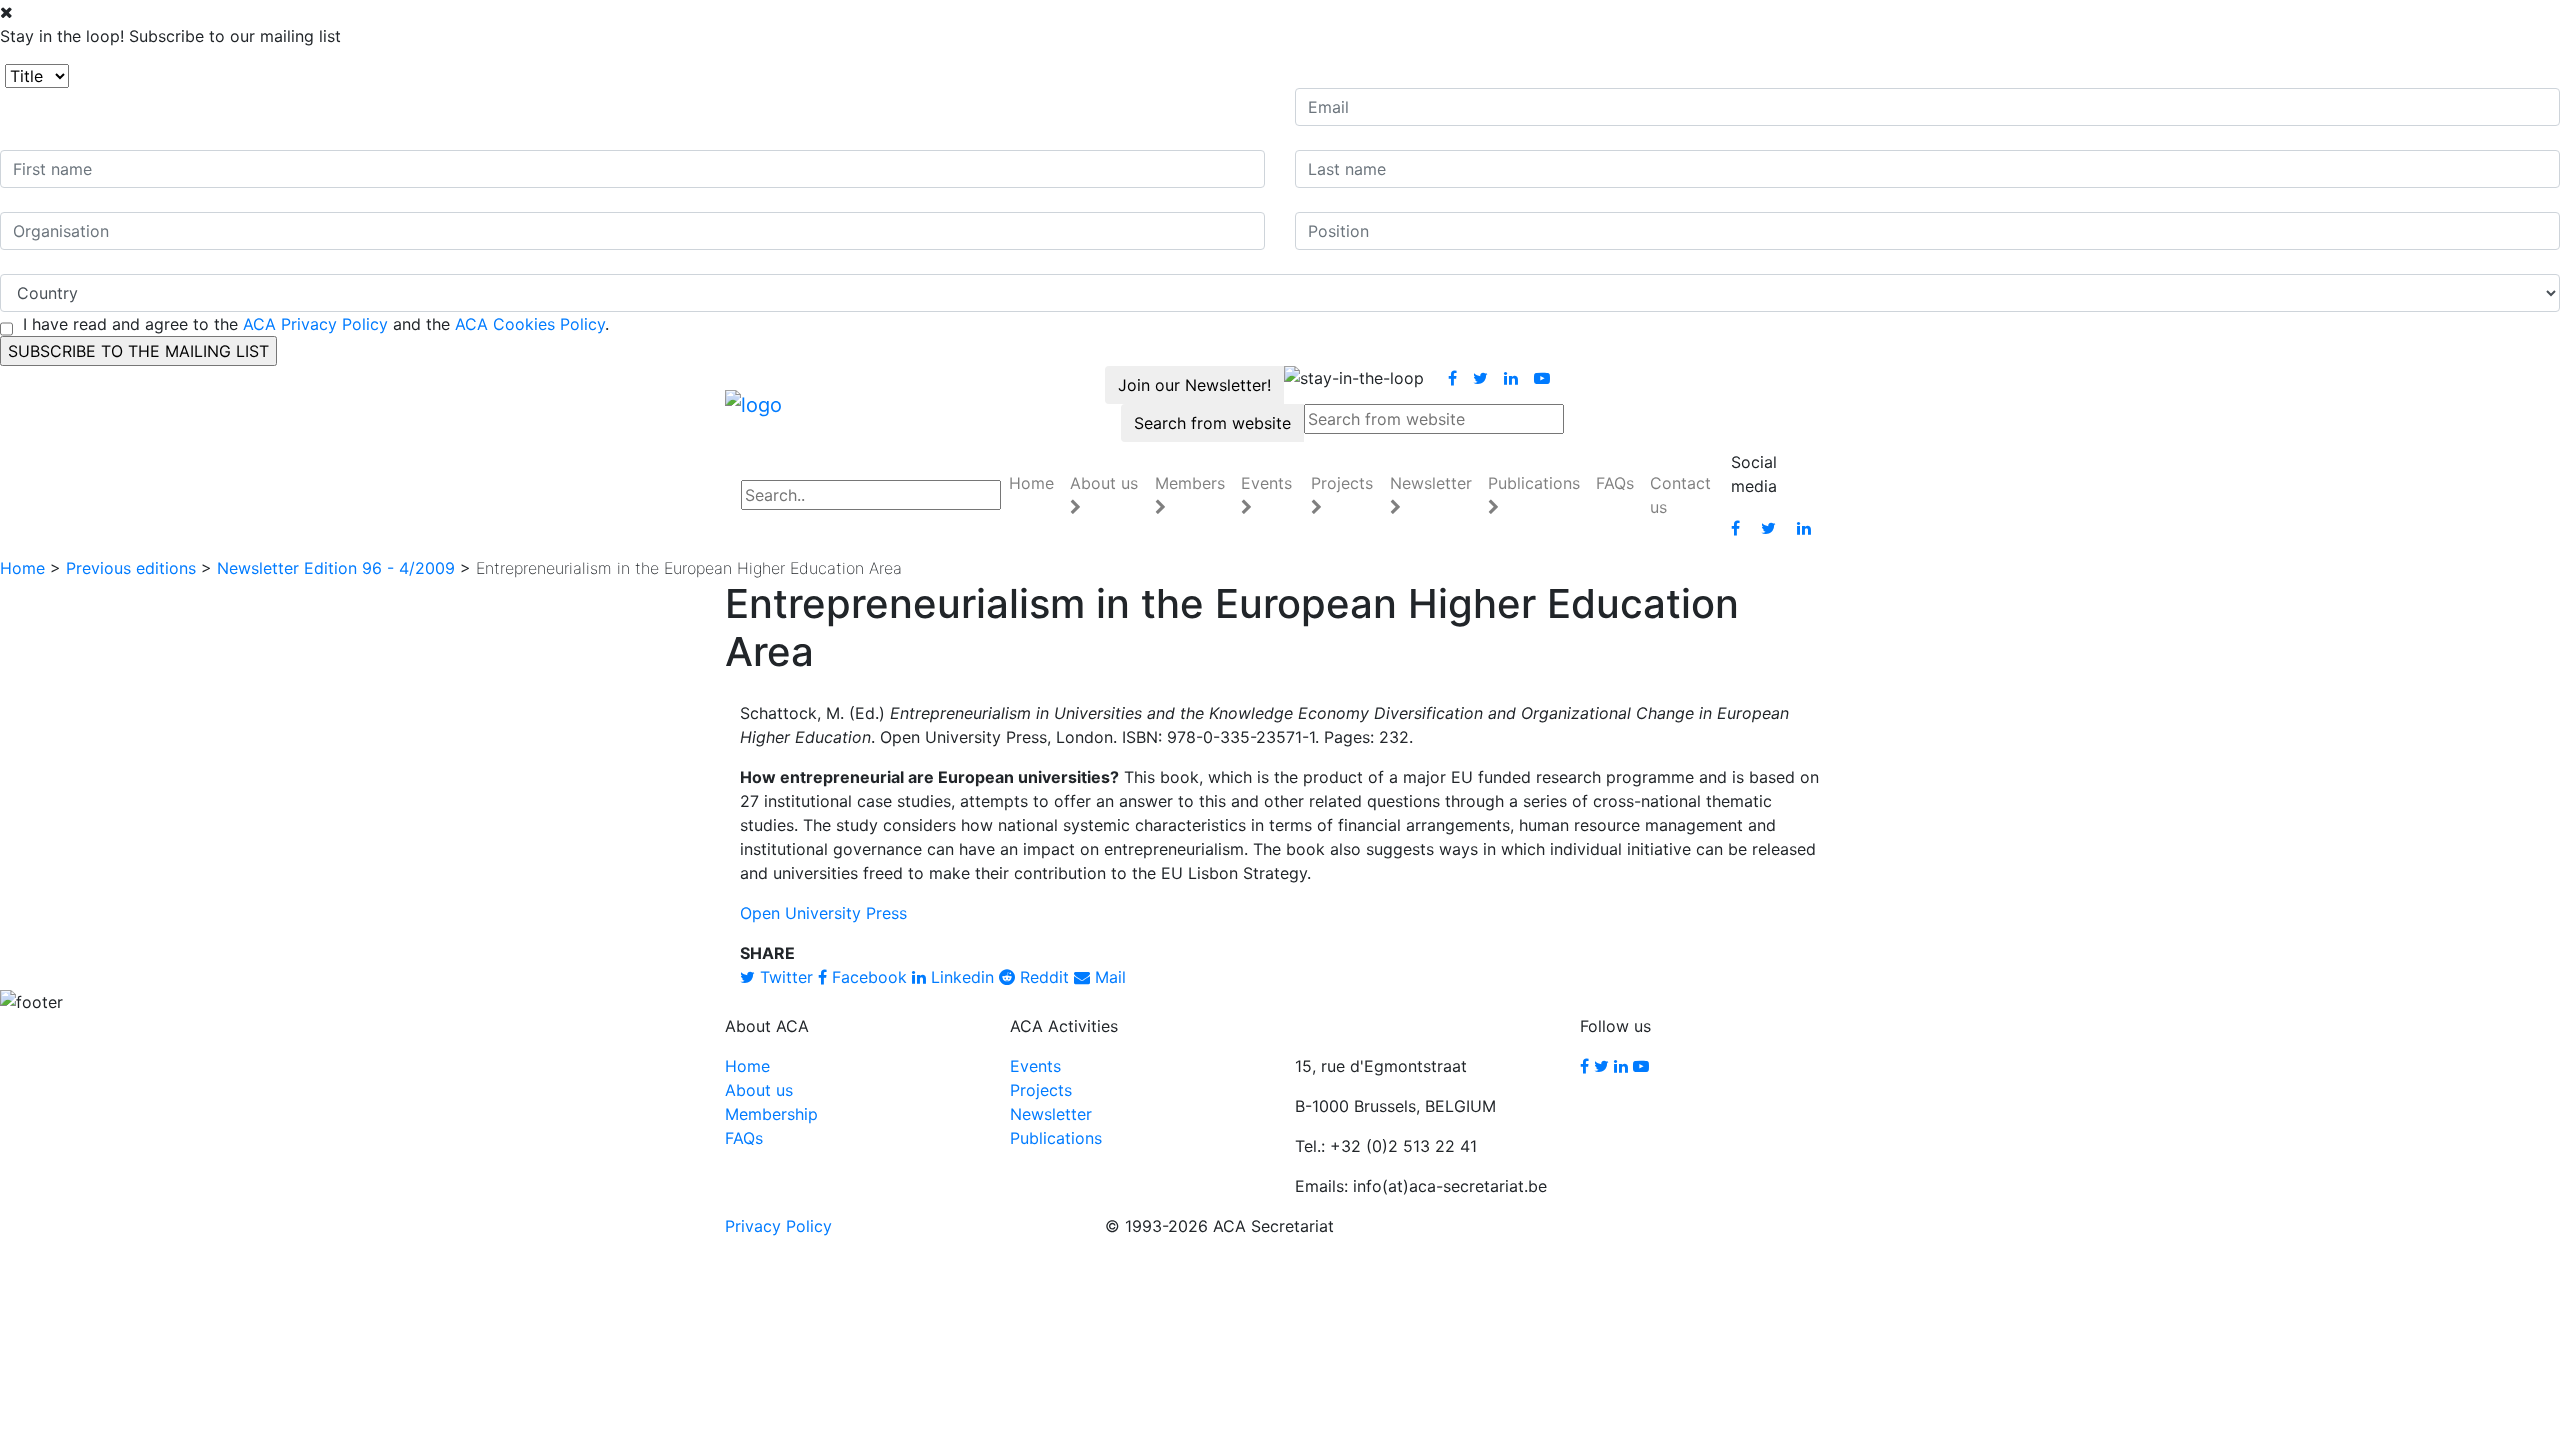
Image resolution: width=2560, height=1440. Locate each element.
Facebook (867, 977)
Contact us (1680, 495)
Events (1035, 1066)
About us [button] (1104, 483)
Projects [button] (1342, 483)
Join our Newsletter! (1194, 385)
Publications (1056, 1138)
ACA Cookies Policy (530, 324)
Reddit (1042, 977)
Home (1031, 483)
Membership (771, 1114)
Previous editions (131, 568)
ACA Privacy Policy (315, 324)
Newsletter (1051, 1114)
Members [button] (1190, 483)
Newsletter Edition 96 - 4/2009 (336, 568)
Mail (1108, 977)
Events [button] (1266, 483)
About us (759, 1090)
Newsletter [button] (1431, 483)
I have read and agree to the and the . (316, 324)
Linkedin (960, 977)
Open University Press (823, 913)
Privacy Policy (778, 1226)
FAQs (1615, 483)
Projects (1041, 1090)
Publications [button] (1534, 483)
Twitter (784, 977)
